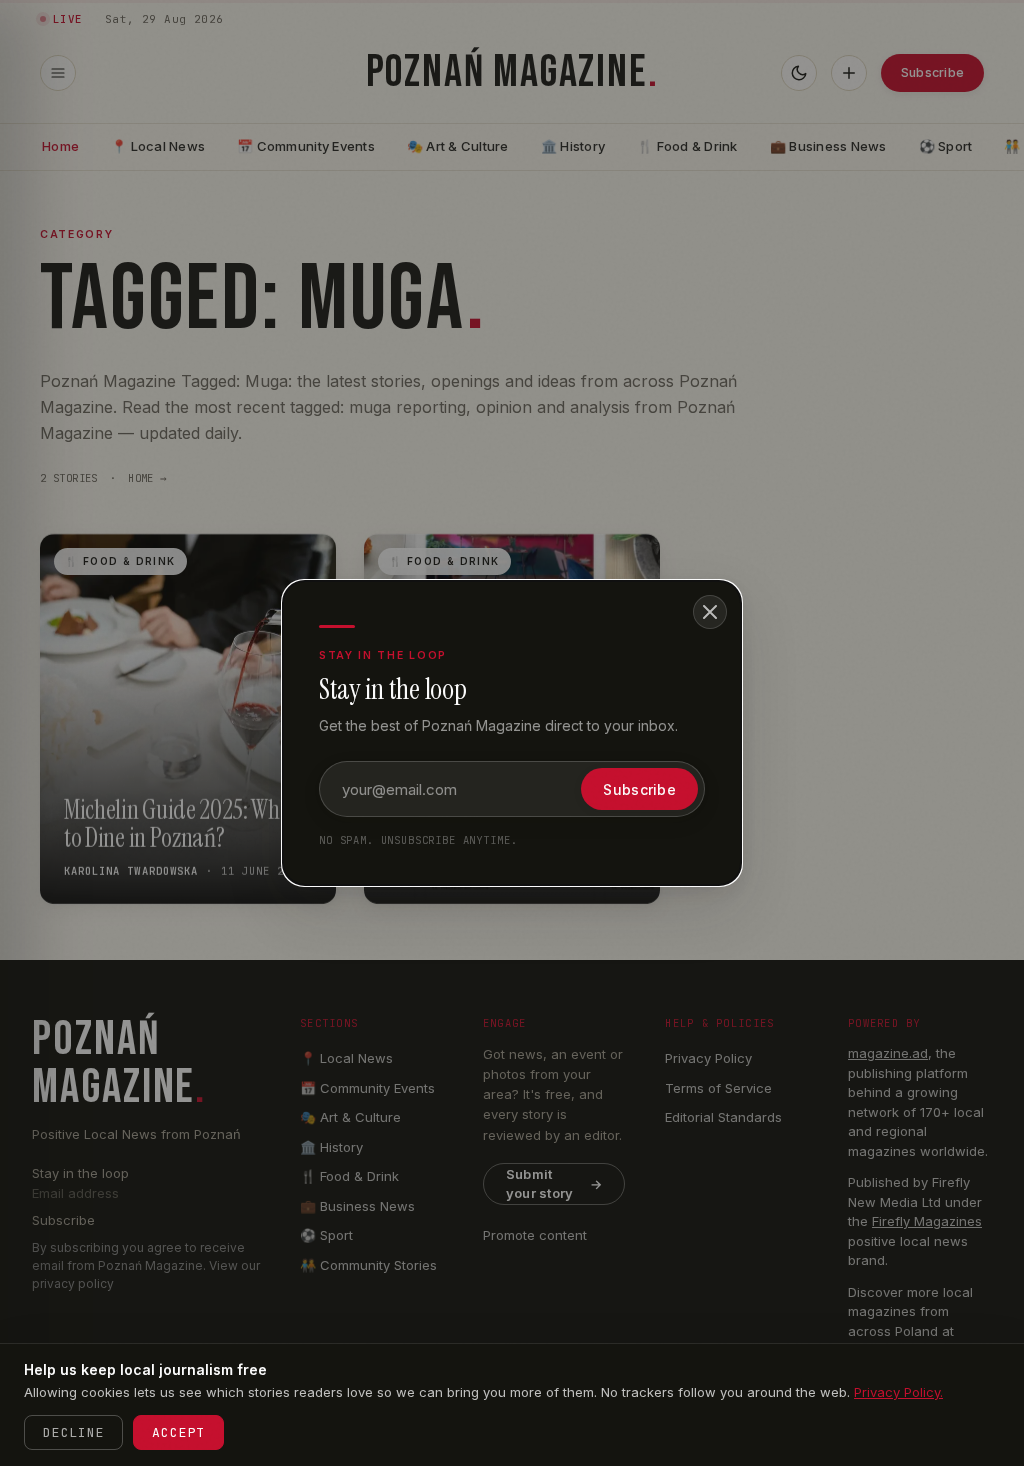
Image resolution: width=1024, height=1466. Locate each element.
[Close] (710, 612)
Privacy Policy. (898, 1392)
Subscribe (639, 789)
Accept (178, 1432)
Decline (73, 1432)
